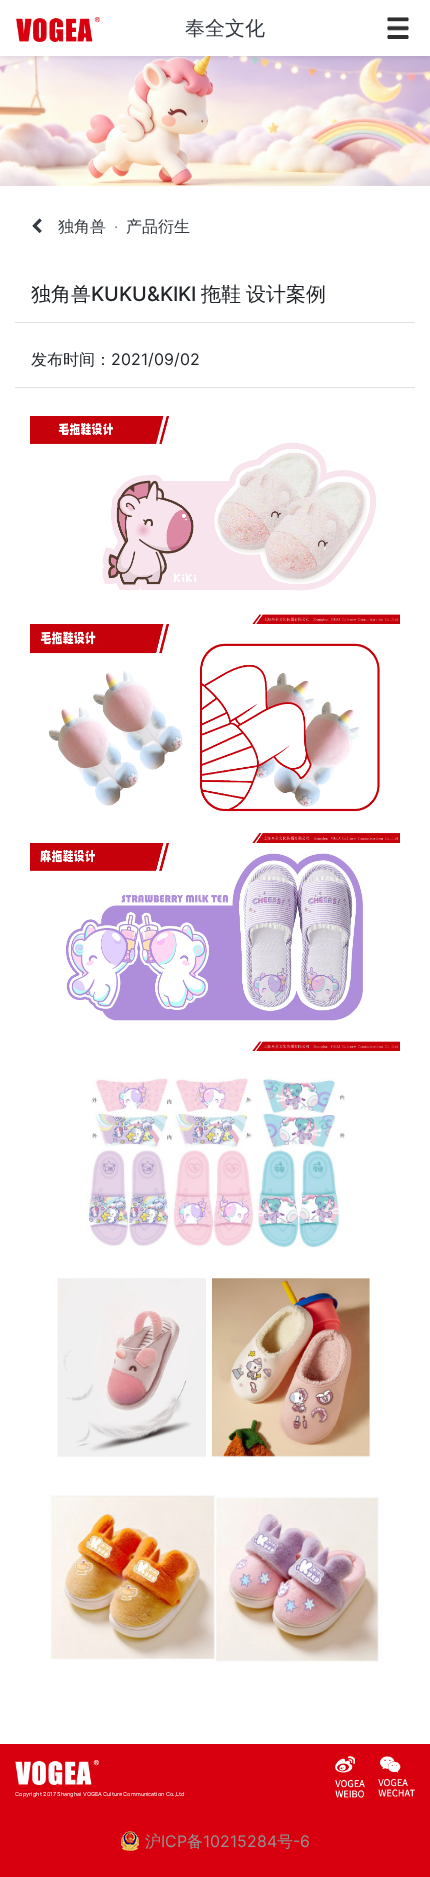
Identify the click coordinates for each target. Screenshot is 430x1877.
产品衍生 (158, 226)
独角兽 (82, 226)
